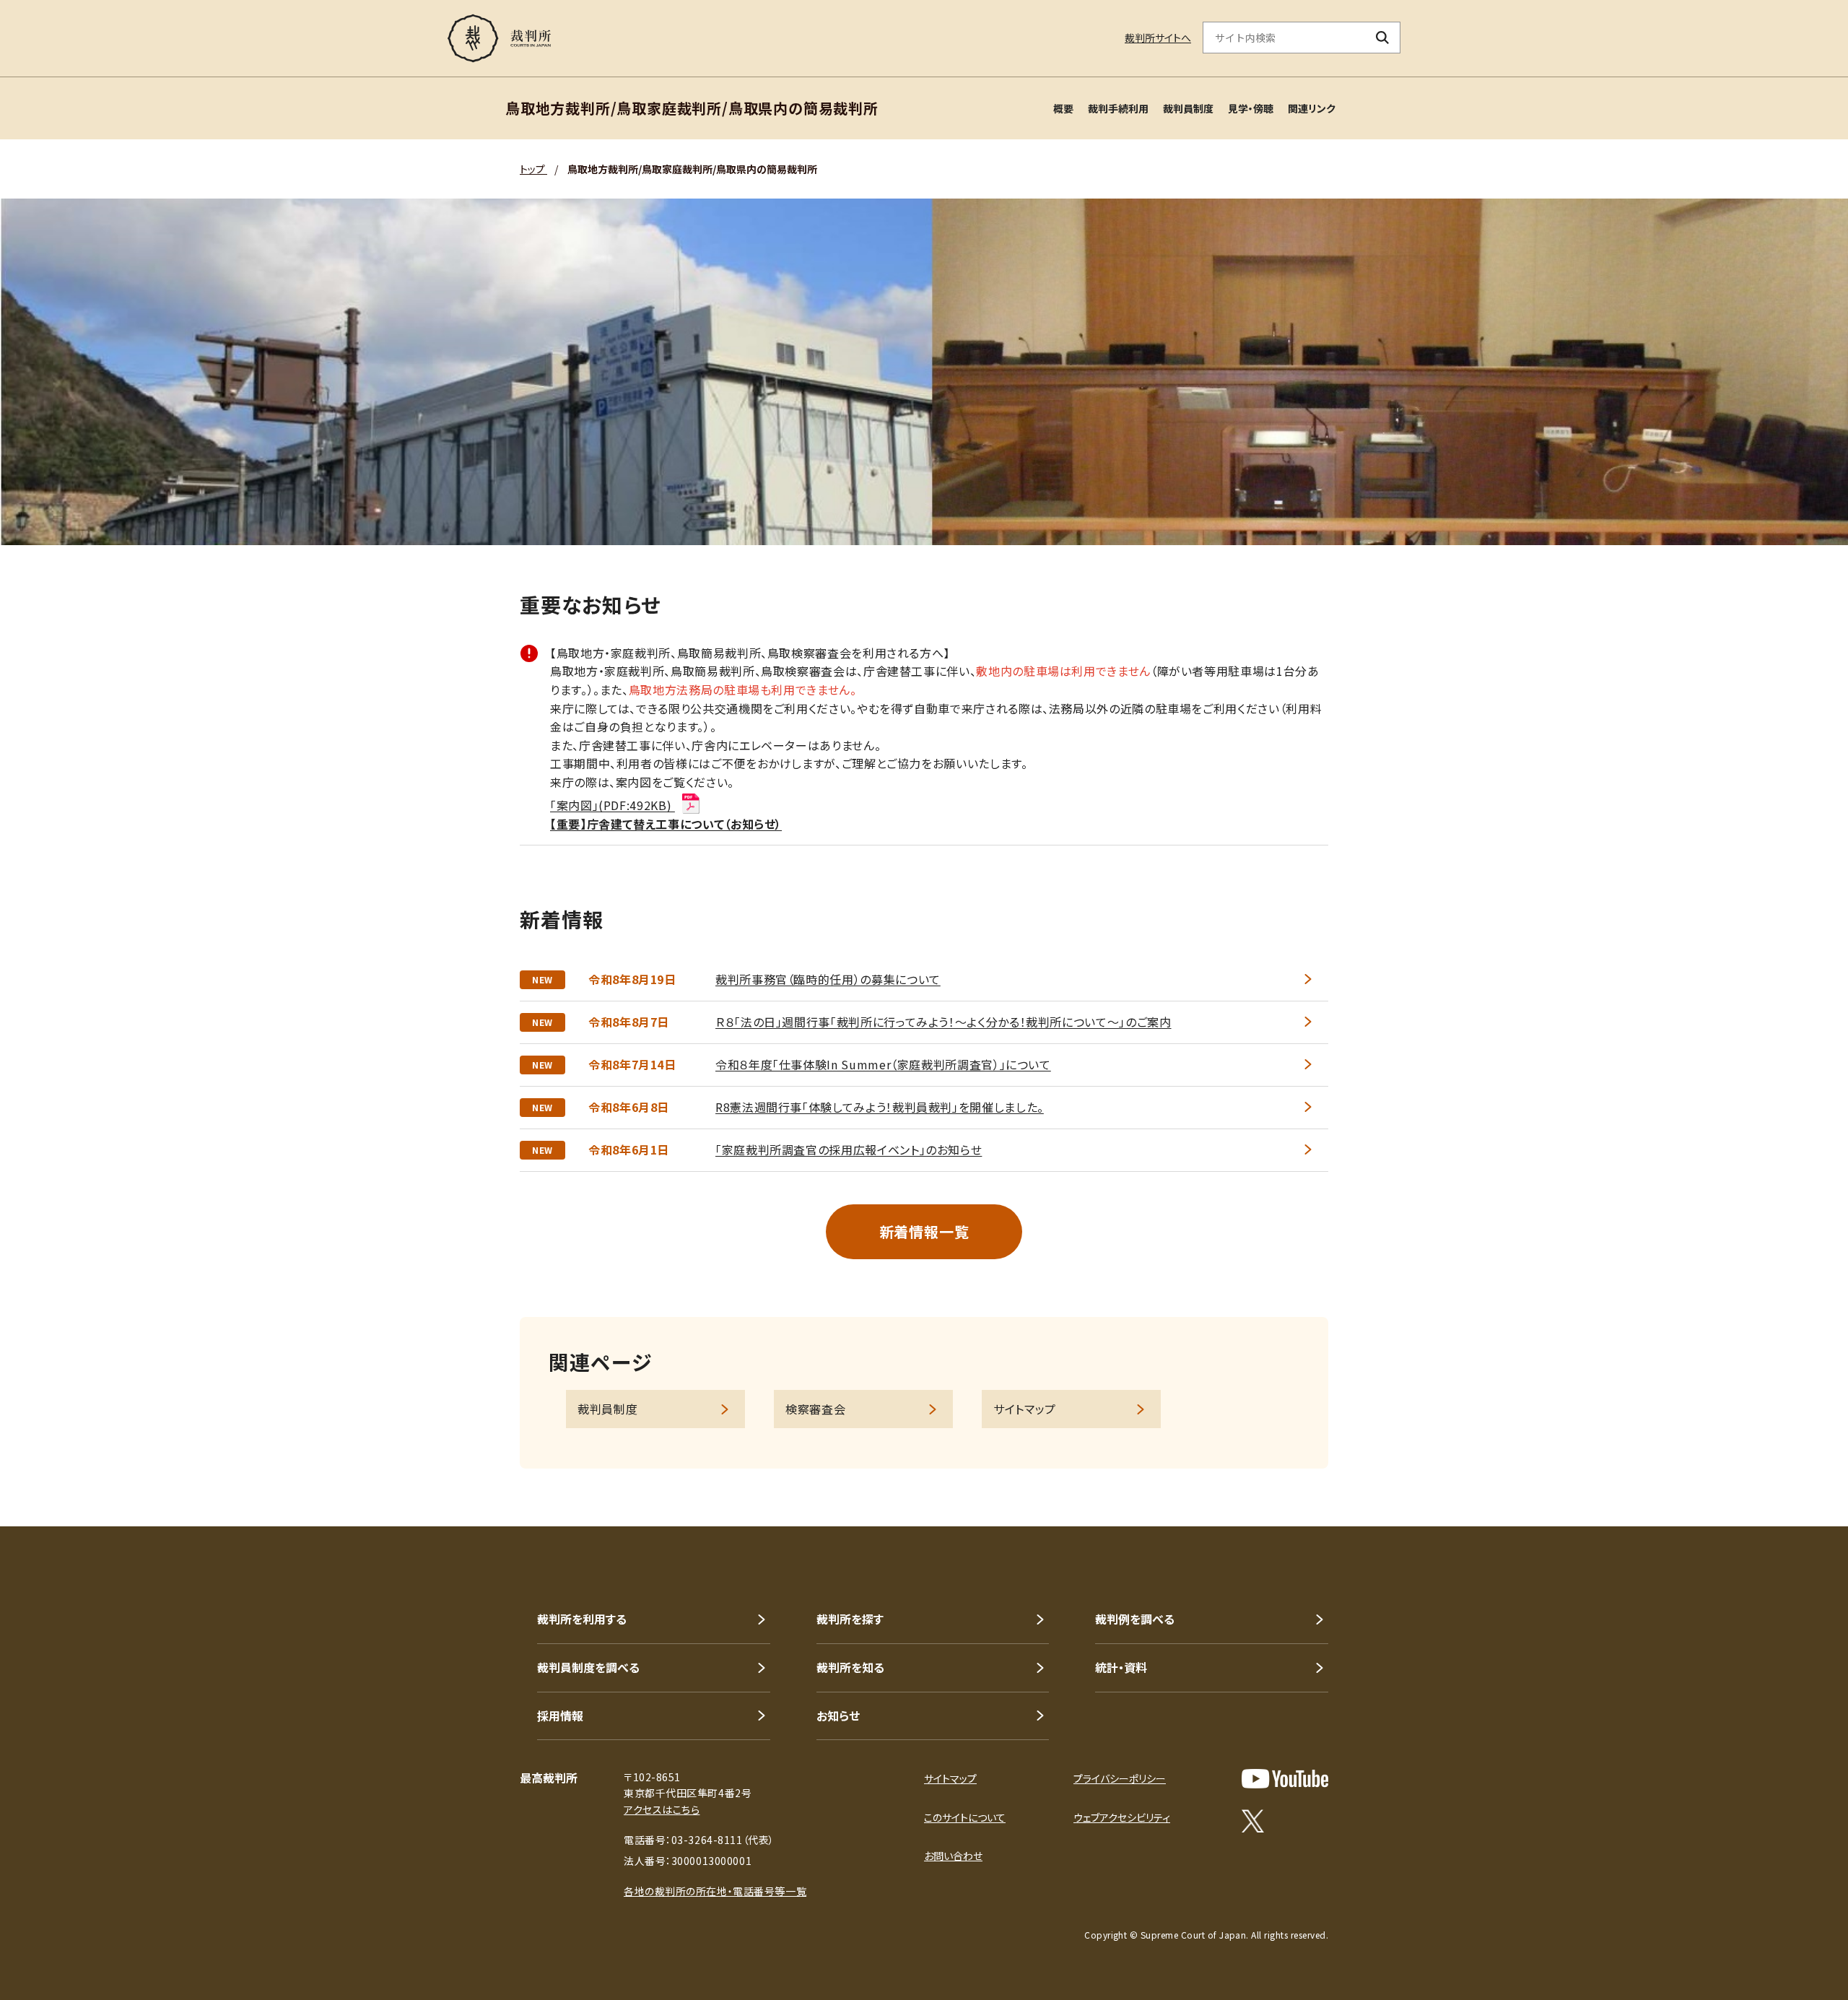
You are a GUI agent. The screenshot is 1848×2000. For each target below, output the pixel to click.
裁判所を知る (850, 1667)
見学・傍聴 (1251, 108)
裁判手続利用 (1118, 108)
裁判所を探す (850, 1619)
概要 (1063, 108)
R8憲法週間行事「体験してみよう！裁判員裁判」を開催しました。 (880, 1107)
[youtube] (1285, 1779)
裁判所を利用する (582, 1619)
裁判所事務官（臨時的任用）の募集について (828, 979)
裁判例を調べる (1135, 1619)
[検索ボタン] (1383, 38)
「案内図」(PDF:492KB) (613, 805)
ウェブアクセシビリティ (1122, 1817)
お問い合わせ (953, 1856)
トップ (533, 169)
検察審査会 (815, 1409)
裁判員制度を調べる (588, 1667)
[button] (1796, 1474)
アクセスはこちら (662, 1809)
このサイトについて (965, 1817)
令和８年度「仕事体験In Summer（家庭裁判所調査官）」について (883, 1064)
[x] (1253, 1821)
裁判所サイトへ (1158, 38)
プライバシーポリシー (1120, 1778)
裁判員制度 (1188, 108)
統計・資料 (1121, 1667)
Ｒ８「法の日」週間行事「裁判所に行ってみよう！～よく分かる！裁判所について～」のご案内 (943, 1022)
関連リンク (1312, 108)
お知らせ (838, 1716)
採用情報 (560, 1716)
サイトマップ (1025, 1409)
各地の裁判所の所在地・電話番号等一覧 (715, 1891)
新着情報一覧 (924, 1231)
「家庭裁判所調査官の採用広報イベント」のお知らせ (849, 1149)
